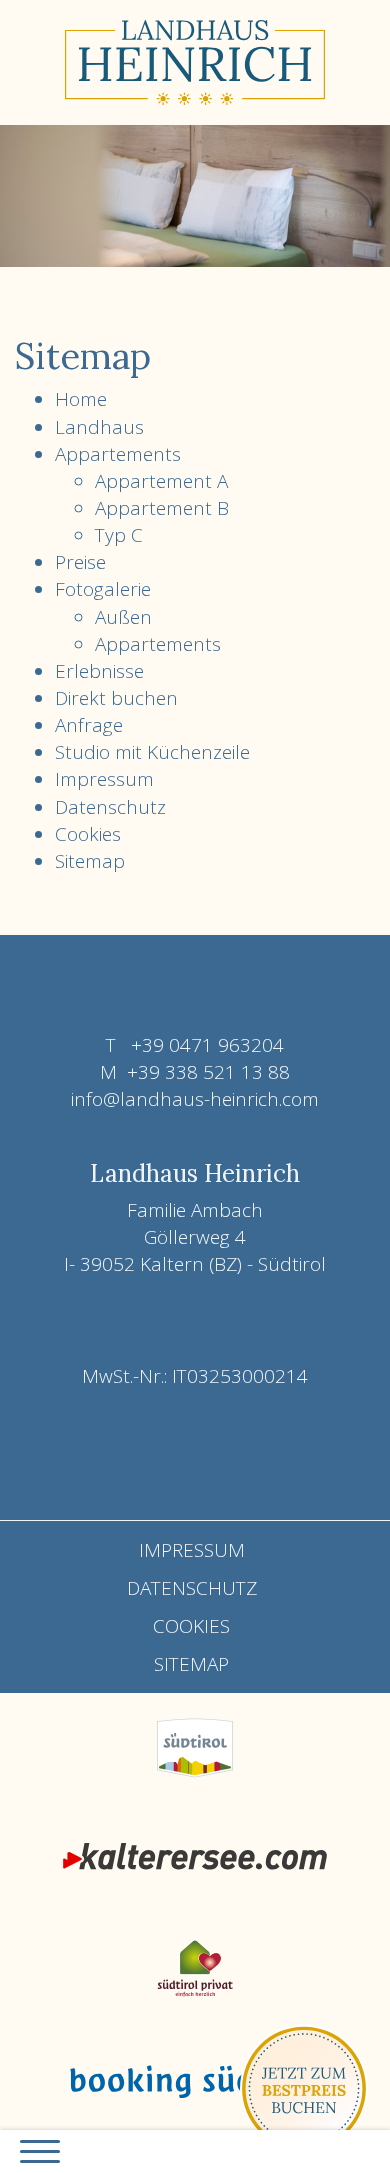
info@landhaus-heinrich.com (195, 1099)
